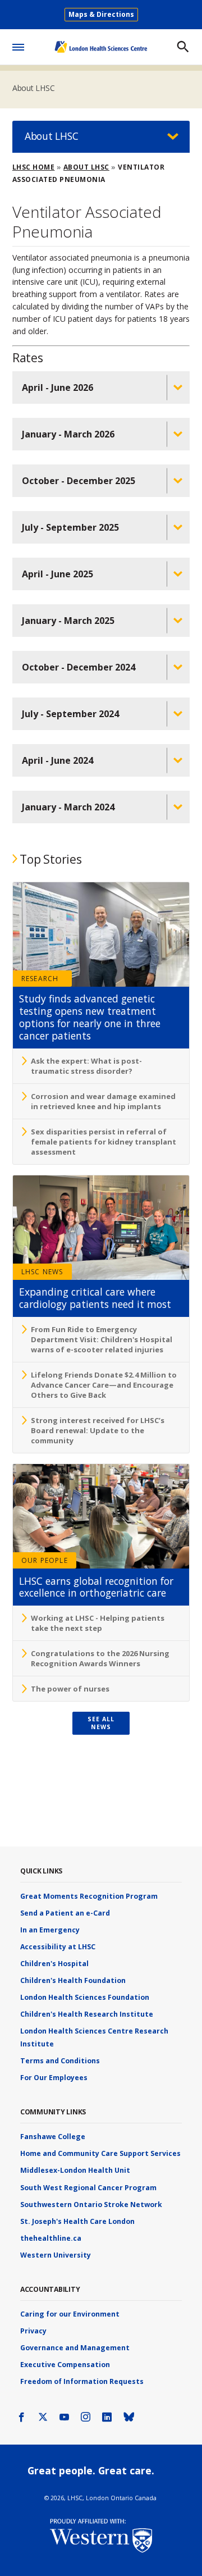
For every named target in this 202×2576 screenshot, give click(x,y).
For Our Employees (54, 2078)
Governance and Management (75, 2348)
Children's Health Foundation (73, 1980)
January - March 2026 (68, 434)
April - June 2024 (58, 760)
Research (40, 979)
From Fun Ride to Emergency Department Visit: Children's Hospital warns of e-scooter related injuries (102, 1339)
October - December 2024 (79, 667)
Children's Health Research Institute (87, 2014)
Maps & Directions (101, 14)
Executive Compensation (65, 2365)
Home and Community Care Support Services (100, 2153)
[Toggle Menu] (18, 45)
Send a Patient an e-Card (65, 1913)
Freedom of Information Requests (82, 2381)
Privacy (33, 2331)
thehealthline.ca (51, 2238)
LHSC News (42, 1272)
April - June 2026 (58, 387)
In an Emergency (50, 1930)
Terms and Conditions (60, 2061)
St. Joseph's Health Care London (77, 2221)
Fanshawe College (53, 2137)
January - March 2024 (68, 807)
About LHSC (34, 88)
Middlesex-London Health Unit (75, 2170)
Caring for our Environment (70, 2314)
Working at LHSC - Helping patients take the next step (98, 1623)
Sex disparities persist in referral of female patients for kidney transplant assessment (104, 1142)
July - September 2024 (70, 714)
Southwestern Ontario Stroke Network (91, 2205)
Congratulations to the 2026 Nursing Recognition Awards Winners (100, 1658)
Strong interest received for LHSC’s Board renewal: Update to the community (98, 1430)
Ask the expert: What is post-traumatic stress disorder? (86, 1066)
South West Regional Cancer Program (88, 2188)
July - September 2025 (70, 527)
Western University (56, 2255)
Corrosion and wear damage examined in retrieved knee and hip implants (103, 1101)
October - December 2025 (79, 481)
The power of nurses (70, 1689)
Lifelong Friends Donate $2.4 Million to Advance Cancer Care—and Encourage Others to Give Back (104, 1385)
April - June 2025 (58, 574)
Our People (45, 1560)
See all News (101, 1723)
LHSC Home (34, 167)
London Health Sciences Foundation (85, 1997)
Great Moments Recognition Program (89, 1896)
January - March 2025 (68, 621)
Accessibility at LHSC (58, 1947)
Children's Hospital (54, 1964)
